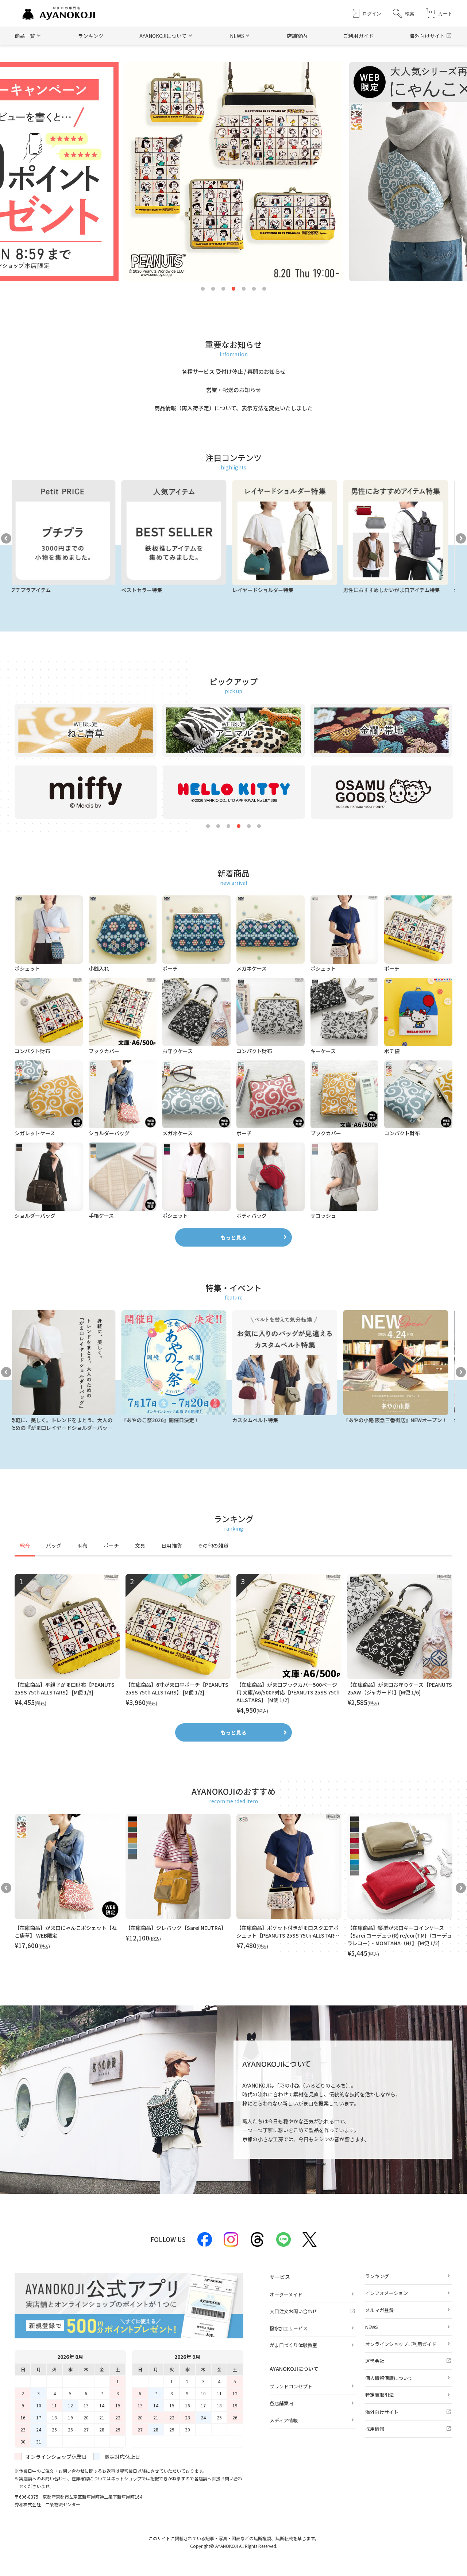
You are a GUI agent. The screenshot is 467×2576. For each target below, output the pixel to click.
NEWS (372, 2327)
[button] (404, 13)
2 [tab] (213, 289)
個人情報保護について (389, 2378)
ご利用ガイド (358, 36)
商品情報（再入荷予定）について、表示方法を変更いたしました (233, 408)
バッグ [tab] (54, 1546)
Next (461, 538)
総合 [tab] (25, 1546)
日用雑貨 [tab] (171, 1546)
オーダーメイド (286, 2294)
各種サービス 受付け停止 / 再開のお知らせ (234, 371)
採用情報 (375, 2429)
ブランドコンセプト (291, 2386)
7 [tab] (264, 289)
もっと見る (233, 1237)
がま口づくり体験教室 (293, 2345)
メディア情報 (284, 2420)
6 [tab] (254, 289)
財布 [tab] (82, 1546)
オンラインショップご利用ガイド (401, 2344)
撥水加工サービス (289, 2328)
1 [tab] (203, 289)
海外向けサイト (427, 36)
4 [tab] (233, 289)
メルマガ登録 (379, 2310)
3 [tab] (223, 289)
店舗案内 (297, 36)
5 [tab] (244, 289)
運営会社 (375, 2361)
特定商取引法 (379, 2395)
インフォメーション (387, 2293)
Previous (6, 538)
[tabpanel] (233, 1644)
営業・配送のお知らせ (233, 390)
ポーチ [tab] (111, 1546)
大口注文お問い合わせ (293, 2311)
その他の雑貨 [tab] (213, 1546)
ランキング (91, 36)
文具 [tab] (140, 1546)
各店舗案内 (281, 2403)
